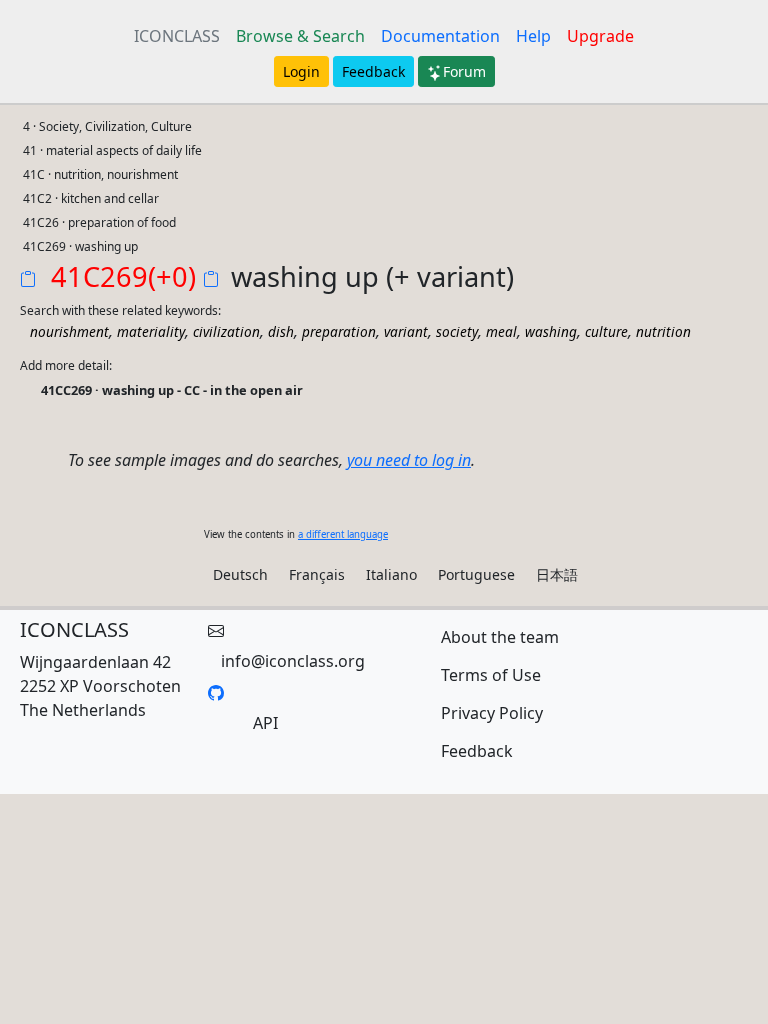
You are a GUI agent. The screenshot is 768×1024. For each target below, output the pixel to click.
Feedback (373, 71)
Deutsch (240, 574)
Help (533, 36)
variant (406, 331)
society (457, 331)
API (265, 723)
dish (281, 331)
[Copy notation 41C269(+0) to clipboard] (32, 281)
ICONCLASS (177, 36)
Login (301, 71)
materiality (151, 331)
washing (551, 331)
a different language (343, 534)
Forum (464, 71)
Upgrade (600, 36)
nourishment (69, 331)
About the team (500, 637)
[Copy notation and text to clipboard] (215, 281)
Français (317, 574)
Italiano (391, 574)
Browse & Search (300, 36)
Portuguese (476, 574)
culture (606, 331)
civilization (226, 331)
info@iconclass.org (293, 661)
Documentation (440, 36)
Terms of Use (491, 675)
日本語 (557, 574)
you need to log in (409, 460)
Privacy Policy (492, 713)
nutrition (663, 331)
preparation (339, 331)
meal (501, 331)
